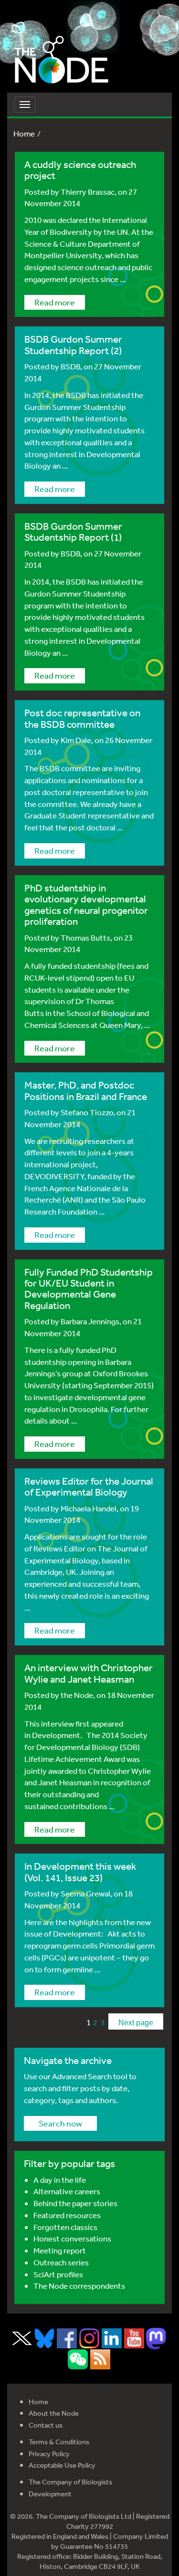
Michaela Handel (89, 1508)
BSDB (70, 366)
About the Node (54, 2413)
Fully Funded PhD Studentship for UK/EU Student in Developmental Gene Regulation (89, 1289)
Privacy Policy (49, 2454)
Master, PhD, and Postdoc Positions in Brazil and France (86, 1090)
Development (50, 2494)
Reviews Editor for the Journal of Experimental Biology (89, 1487)
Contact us (46, 2425)
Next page (136, 2023)
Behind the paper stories (75, 2203)
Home (24, 133)
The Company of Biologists (70, 2482)
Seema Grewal (85, 1893)
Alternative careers (67, 2191)
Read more (55, 302)
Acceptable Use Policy (62, 2465)
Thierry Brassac (88, 192)
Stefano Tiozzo (87, 1112)
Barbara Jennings (90, 1321)
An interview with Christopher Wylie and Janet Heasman (89, 1673)
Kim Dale (76, 740)
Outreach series (61, 2262)
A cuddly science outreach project (80, 170)
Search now (60, 2123)
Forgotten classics (65, 2227)
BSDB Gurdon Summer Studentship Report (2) (73, 345)
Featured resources (67, 2215)
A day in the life (60, 2180)
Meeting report (60, 2250)
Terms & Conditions (59, 2442)
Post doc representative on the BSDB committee (82, 718)
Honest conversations (72, 2238)
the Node (77, 1695)
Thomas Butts (85, 937)
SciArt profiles (58, 2274)
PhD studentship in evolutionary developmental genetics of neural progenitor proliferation (86, 905)
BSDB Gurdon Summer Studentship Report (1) (73, 532)
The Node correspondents (79, 2286)
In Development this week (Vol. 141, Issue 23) (80, 1872)
